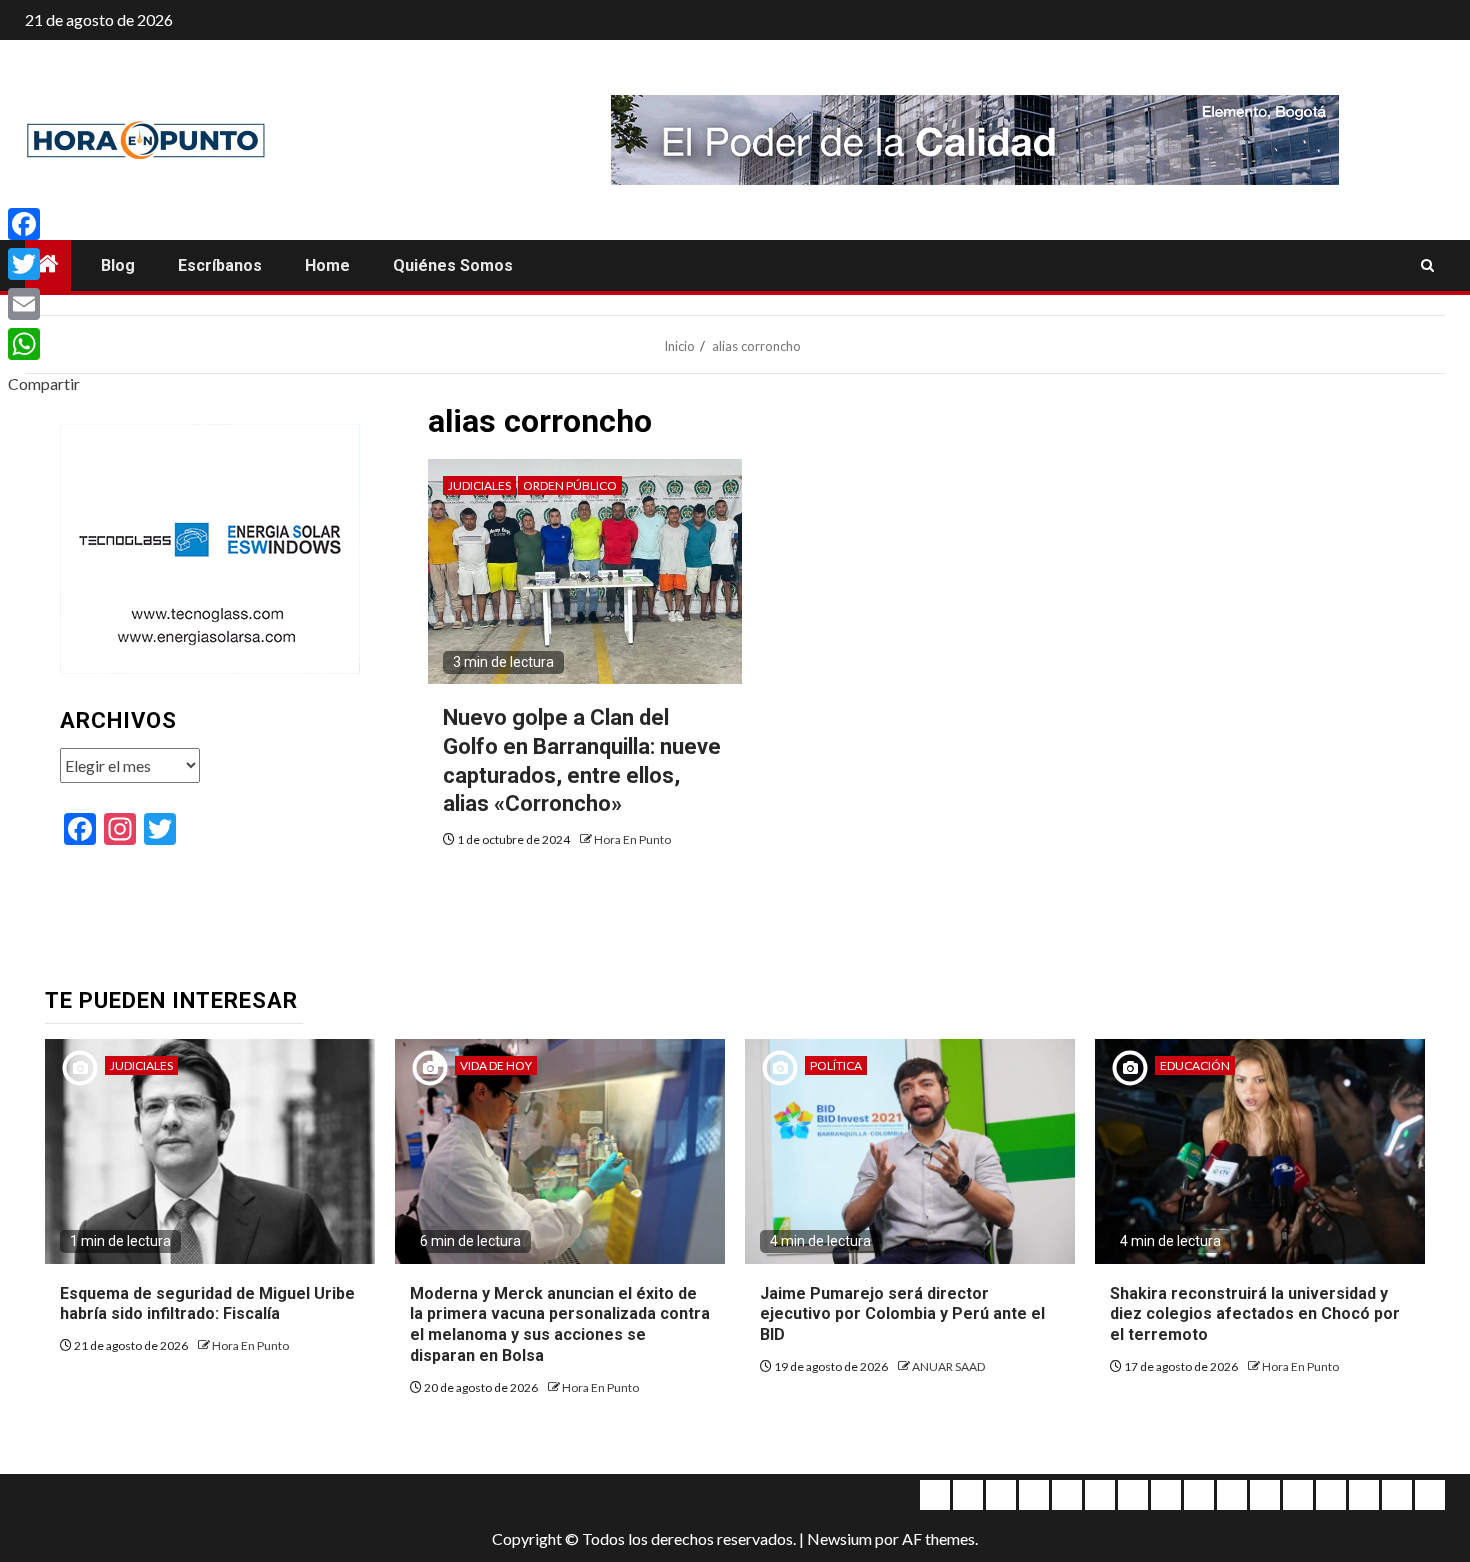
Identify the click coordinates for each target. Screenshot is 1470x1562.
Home (327, 265)
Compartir (44, 383)
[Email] (44, 304)
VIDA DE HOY (496, 1065)
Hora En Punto (632, 839)
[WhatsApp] (44, 344)
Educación (1195, 1065)
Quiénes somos (453, 265)
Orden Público (570, 485)
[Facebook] (44, 224)
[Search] (1427, 266)
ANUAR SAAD (948, 1366)
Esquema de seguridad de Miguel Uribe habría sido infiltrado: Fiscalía (207, 1304)
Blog (118, 265)
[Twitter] (44, 264)
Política (836, 1065)
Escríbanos (220, 265)
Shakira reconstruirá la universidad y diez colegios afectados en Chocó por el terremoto (1255, 1314)
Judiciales (479, 485)
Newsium (839, 1538)
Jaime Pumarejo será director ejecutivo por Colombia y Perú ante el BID (902, 1314)
